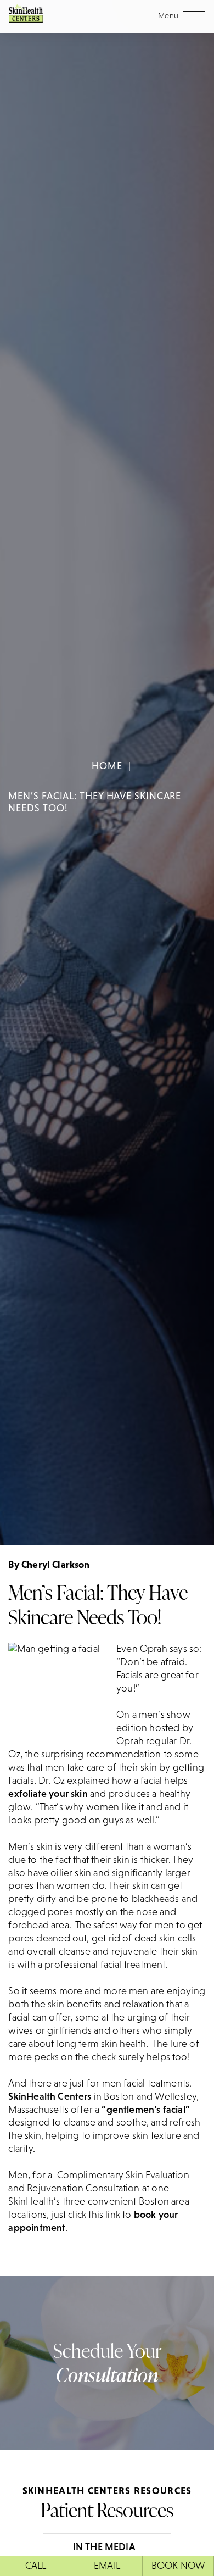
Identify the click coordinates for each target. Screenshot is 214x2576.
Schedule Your (107, 2363)
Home (107, 766)
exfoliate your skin (48, 1794)
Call (36, 2566)
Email (107, 2566)
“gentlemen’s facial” (146, 2110)
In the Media (104, 2547)
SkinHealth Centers (50, 2096)
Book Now (178, 2566)
